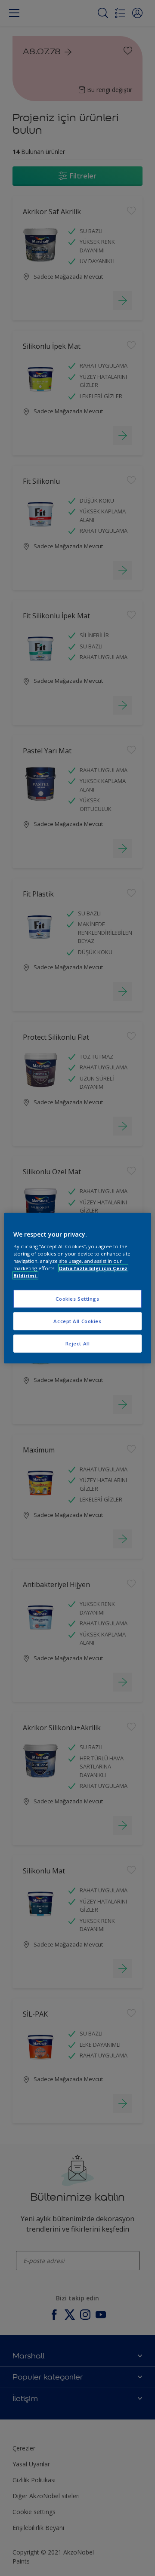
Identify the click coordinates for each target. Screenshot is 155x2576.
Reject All (78, 1343)
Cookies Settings (77, 1299)
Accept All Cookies (77, 1321)
